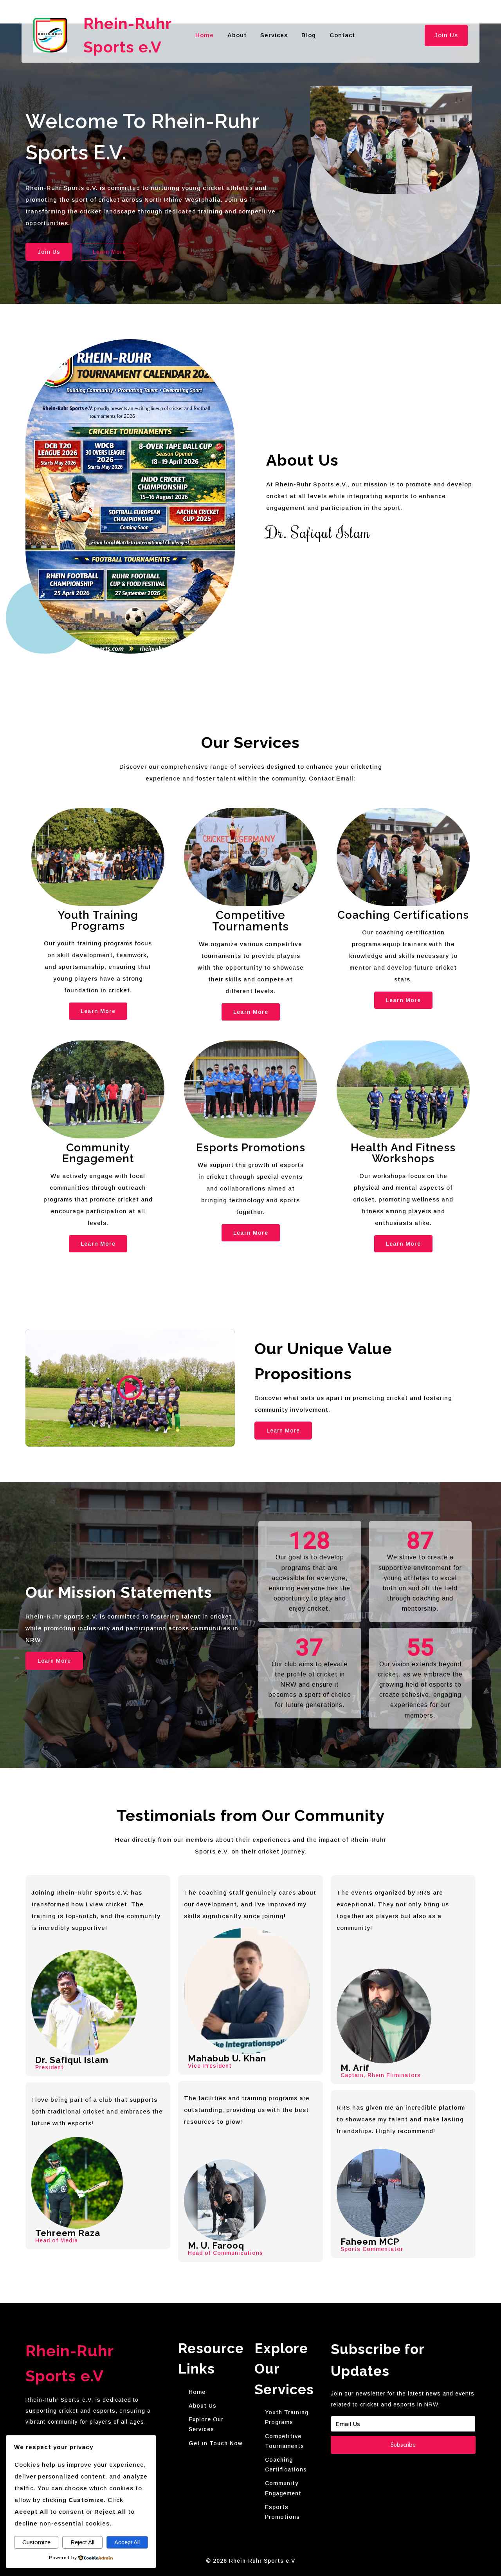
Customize (36, 2542)
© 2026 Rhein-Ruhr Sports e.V (250, 2561)
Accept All (127, 2542)
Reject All (82, 2542)
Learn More (98, 1011)
